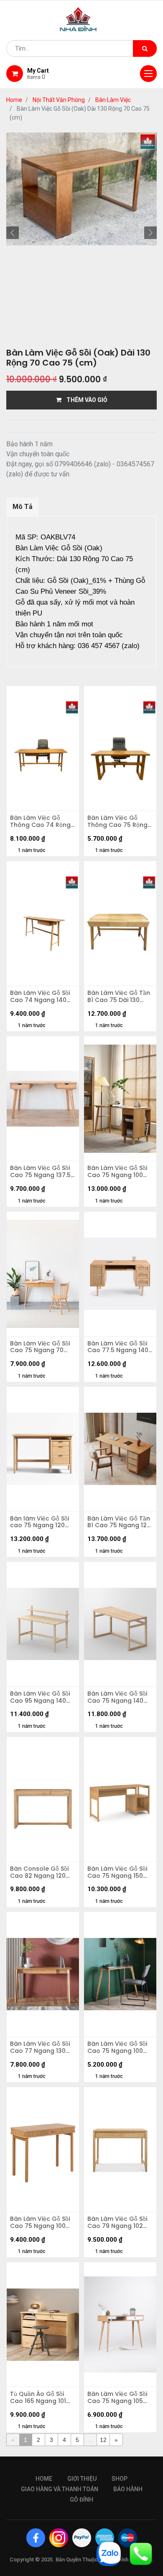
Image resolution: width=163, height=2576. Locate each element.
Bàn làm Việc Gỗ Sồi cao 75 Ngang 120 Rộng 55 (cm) (39, 1522)
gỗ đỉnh (81, 2500)
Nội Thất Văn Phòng (59, 100)
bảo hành (128, 2489)
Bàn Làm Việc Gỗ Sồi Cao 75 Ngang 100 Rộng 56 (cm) (117, 1172)
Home (14, 100)
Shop (120, 2479)
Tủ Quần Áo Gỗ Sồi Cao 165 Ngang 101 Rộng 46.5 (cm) (38, 2398)
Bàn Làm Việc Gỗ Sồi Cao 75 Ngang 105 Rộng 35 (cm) (117, 2398)
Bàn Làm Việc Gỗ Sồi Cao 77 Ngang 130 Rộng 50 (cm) (40, 2047)
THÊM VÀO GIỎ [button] (84, 400)
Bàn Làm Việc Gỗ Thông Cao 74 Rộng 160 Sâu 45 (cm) (40, 821)
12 (103, 2440)
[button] (13, 233)
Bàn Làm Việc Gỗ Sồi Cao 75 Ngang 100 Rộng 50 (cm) (40, 2223)
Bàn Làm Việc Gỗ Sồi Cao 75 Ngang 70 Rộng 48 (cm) (40, 1347)
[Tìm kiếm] (145, 48)
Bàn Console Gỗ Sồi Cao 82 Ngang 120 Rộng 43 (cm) (39, 1872)
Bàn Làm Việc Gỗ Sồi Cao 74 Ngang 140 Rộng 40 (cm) (40, 997)
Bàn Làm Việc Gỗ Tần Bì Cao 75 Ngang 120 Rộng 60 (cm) (119, 1522)
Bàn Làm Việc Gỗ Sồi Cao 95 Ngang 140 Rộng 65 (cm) (40, 1697)
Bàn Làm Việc (113, 100)
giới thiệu (82, 2479)
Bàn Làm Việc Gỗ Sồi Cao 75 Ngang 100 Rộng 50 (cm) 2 (117, 2047)
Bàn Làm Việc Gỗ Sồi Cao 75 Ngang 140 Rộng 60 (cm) (117, 1697)
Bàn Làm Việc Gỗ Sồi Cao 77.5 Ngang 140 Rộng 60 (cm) (118, 1347)
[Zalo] (109, 2553)
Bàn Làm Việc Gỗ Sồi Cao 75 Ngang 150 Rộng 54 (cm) (117, 1872)
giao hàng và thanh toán (60, 2489)
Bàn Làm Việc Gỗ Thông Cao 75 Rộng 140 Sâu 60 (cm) (117, 821)
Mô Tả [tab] (23, 507)
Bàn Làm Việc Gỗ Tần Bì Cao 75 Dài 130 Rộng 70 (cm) (119, 997)
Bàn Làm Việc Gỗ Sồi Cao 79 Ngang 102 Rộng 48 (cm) (117, 2223)
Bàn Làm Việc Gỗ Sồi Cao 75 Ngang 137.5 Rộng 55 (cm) (40, 1172)
